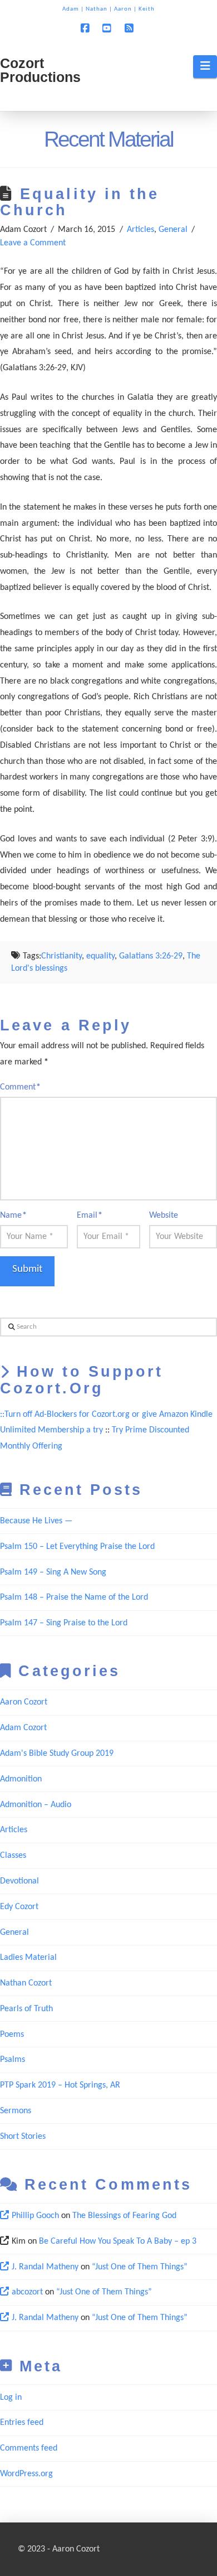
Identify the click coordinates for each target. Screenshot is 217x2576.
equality (100, 956)
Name (13, 1216)
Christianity (61, 956)
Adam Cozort (23, 1728)
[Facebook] (86, 28)
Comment (20, 1087)
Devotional (19, 1881)
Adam (71, 9)
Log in (11, 2398)
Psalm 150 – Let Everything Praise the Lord (77, 1547)
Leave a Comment (33, 243)
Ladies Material (28, 1958)
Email (90, 1216)
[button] (205, 66)
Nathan (97, 9)
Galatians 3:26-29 (151, 956)
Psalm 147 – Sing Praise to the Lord (64, 1623)
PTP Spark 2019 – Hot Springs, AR (60, 2085)
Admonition (21, 1779)
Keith (147, 9)
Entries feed (22, 2423)
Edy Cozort (19, 1907)
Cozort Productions (40, 70)
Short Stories (23, 2137)
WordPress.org (26, 2474)
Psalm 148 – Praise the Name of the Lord (74, 1597)
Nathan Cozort (26, 1983)
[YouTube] (108, 28)
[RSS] (131, 28)
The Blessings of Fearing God (124, 2216)
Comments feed (29, 2448)
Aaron (123, 9)
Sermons (16, 2111)
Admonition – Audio (36, 1805)
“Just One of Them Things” (140, 2267)
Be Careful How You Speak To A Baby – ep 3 (118, 2241)
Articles (140, 230)
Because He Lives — (36, 1521)
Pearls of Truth (26, 2009)
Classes (13, 1856)
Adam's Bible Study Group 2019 (57, 1754)
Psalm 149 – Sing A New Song (53, 1572)
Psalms (13, 2060)
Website (164, 1216)
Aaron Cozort (24, 1702)
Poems (12, 2035)
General (173, 230)
